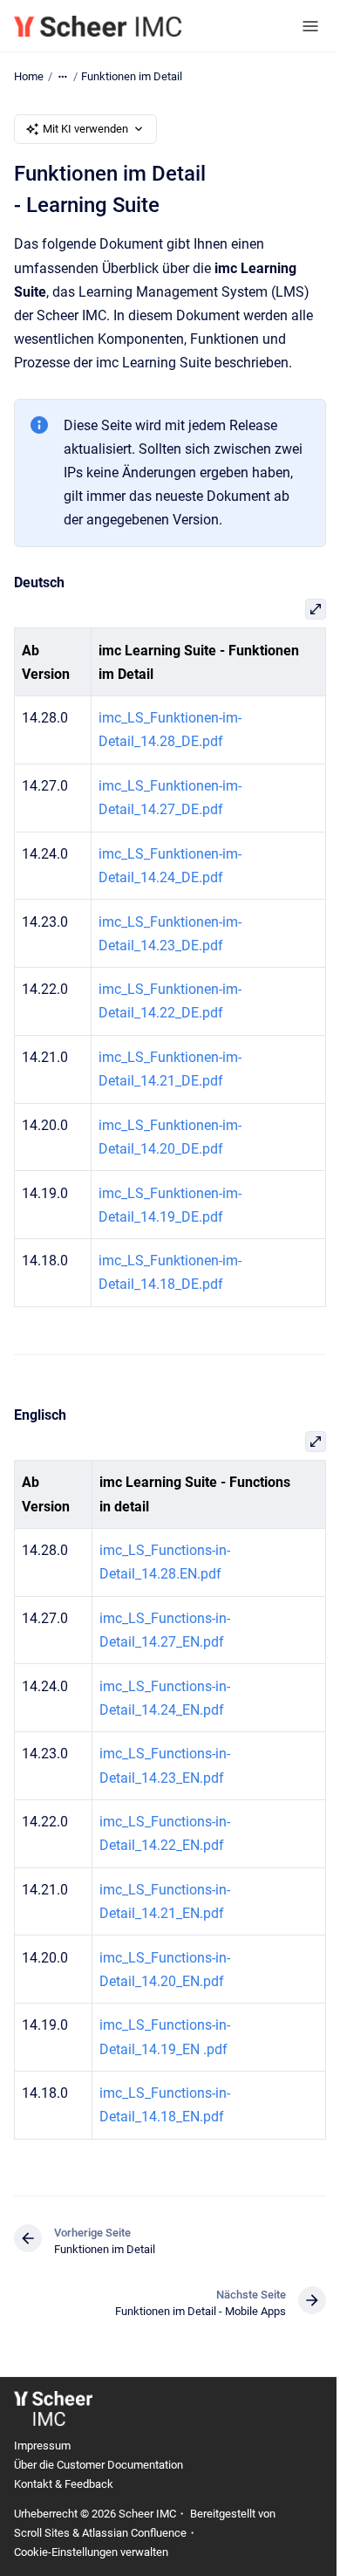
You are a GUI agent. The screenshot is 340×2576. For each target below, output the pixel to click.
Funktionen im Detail (132, 76)
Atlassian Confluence (134, 2533)
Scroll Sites (42, 2533)
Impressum (42, 2446)
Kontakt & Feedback (64, 2484)
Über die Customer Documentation (99, 2465)
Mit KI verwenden (85, 129)
